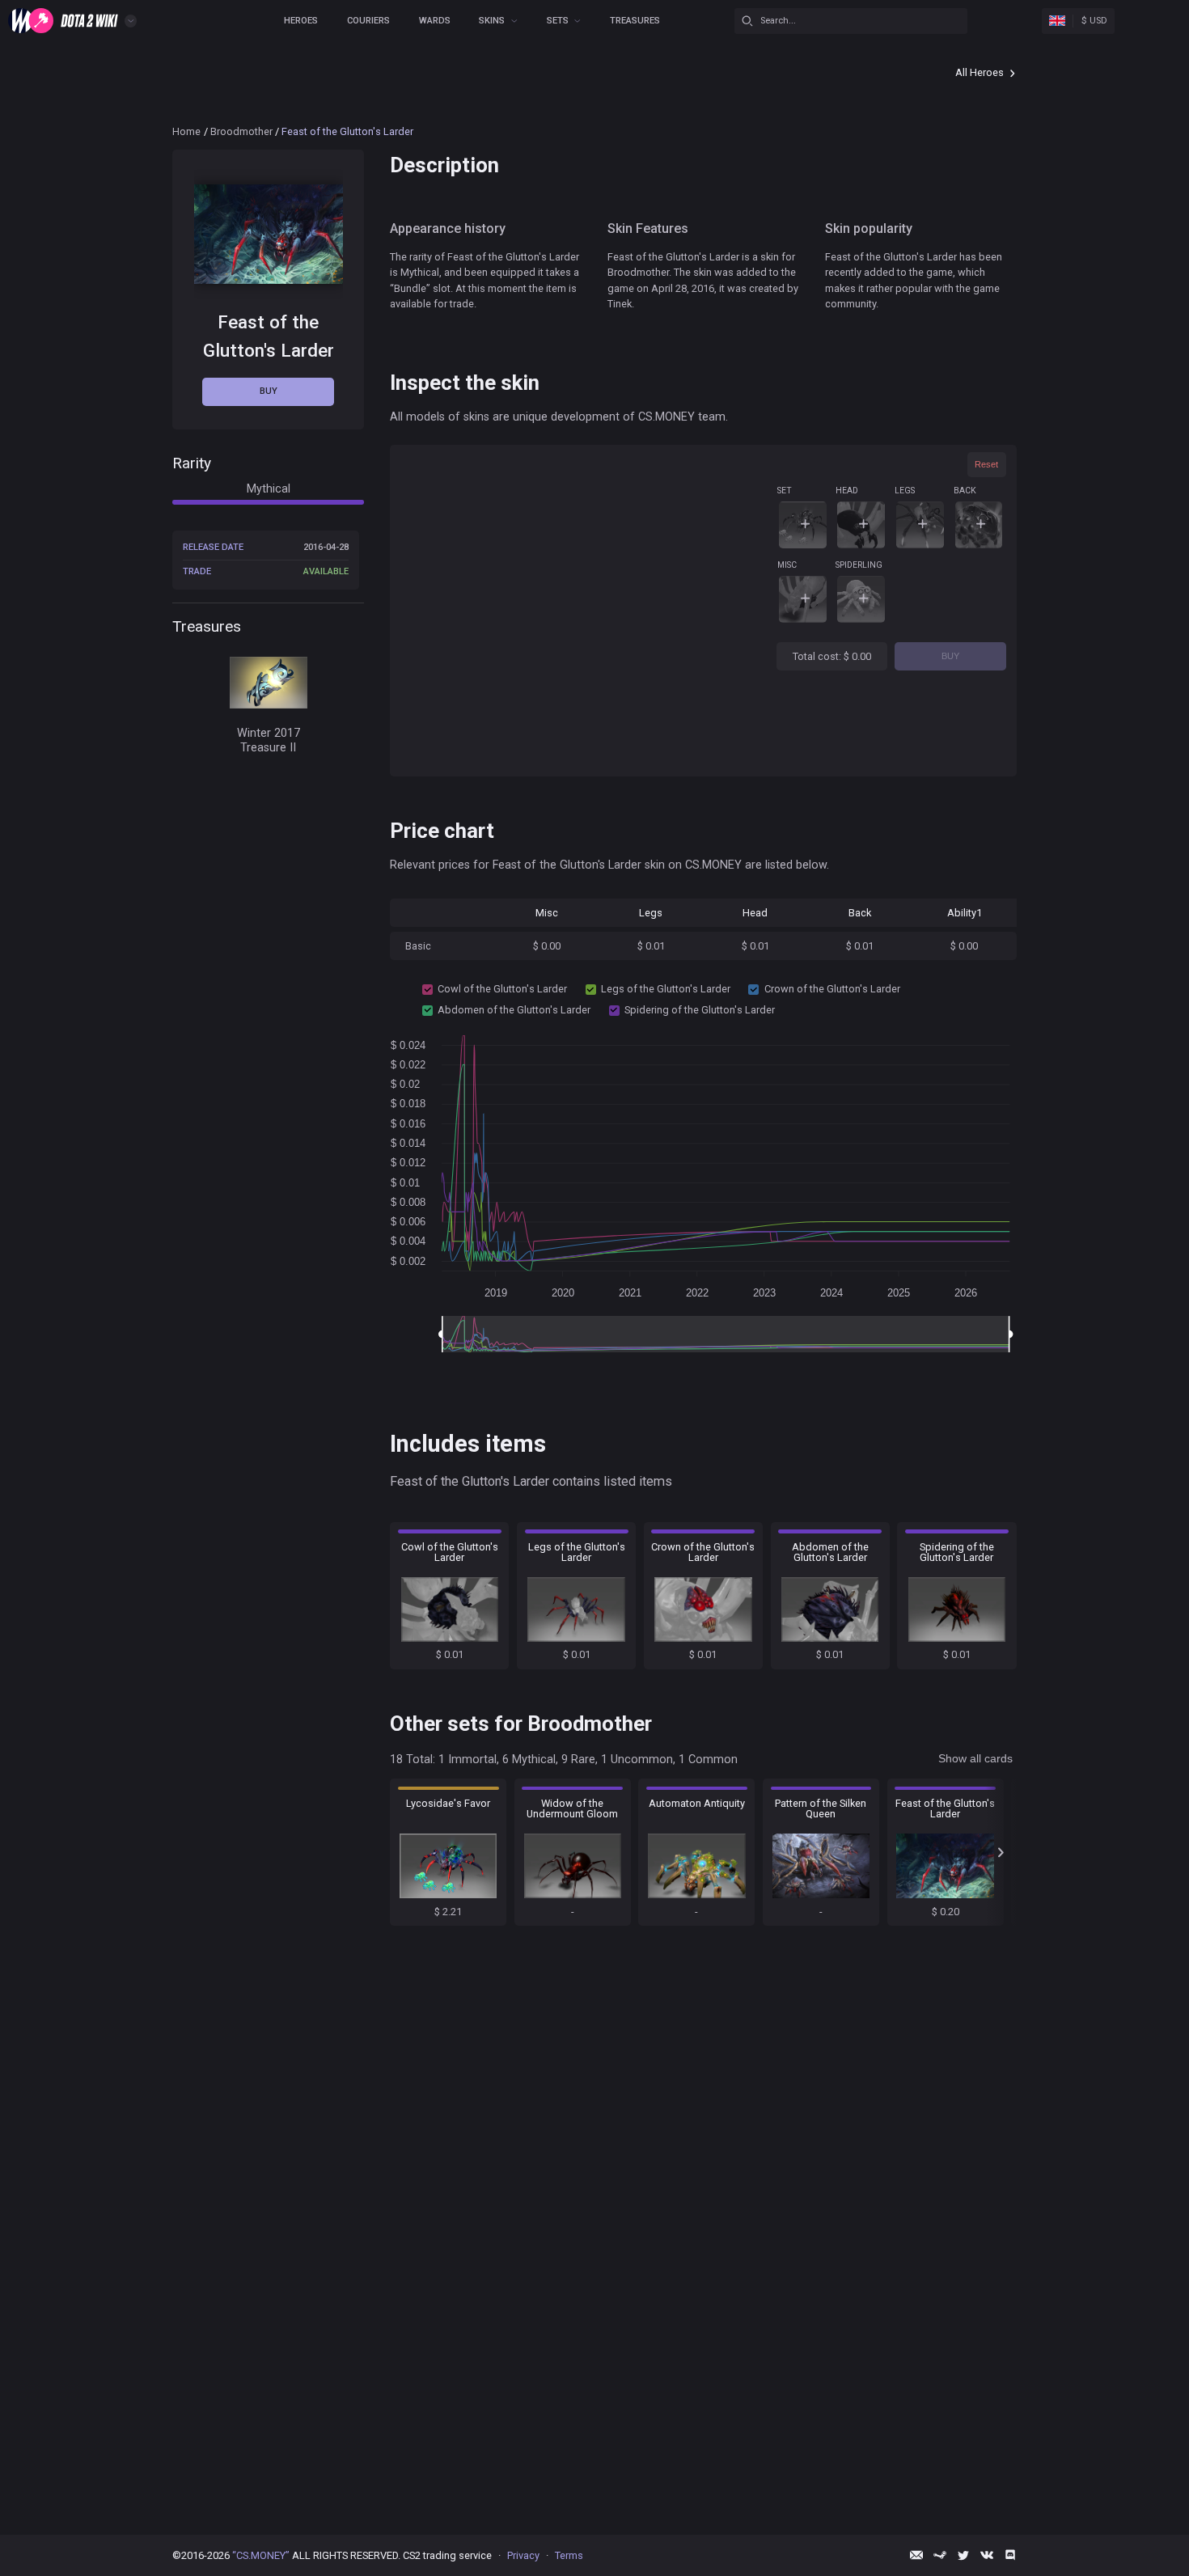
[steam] (940, 2555)
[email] (916, 2555)
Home (186, 131)
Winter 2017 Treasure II (269, 741)
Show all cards (975, 1758)
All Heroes (980, 72)
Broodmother (241, 131)
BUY (950, 656)
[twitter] (963, 2555)
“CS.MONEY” (261, 2555)
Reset (986, 464)
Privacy (523, 2555)
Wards (435, 21)
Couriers (368, 21)
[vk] (987, 2555)
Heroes (301, 21)
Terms (569, 2555)
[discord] (1010, 2555)
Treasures (635, 21)
